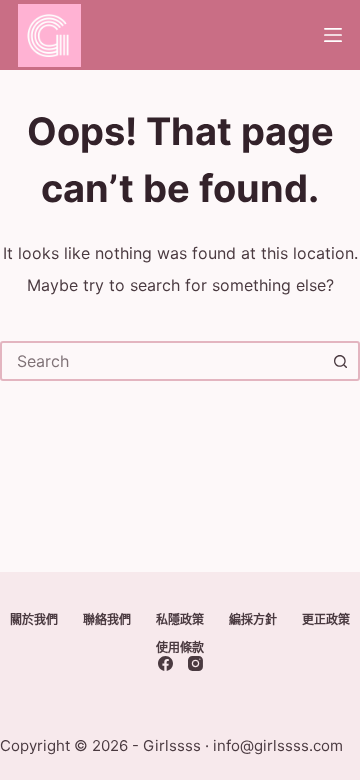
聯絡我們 (107, 619)
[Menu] (333, 35)
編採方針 (253, 619)
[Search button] (340, 361)
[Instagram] (195, 663)
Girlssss (172, 745)
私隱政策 (180, 619)
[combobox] (162, 361)
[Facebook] (165, 663)
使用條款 (180, 647)
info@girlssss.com (278, 745)
